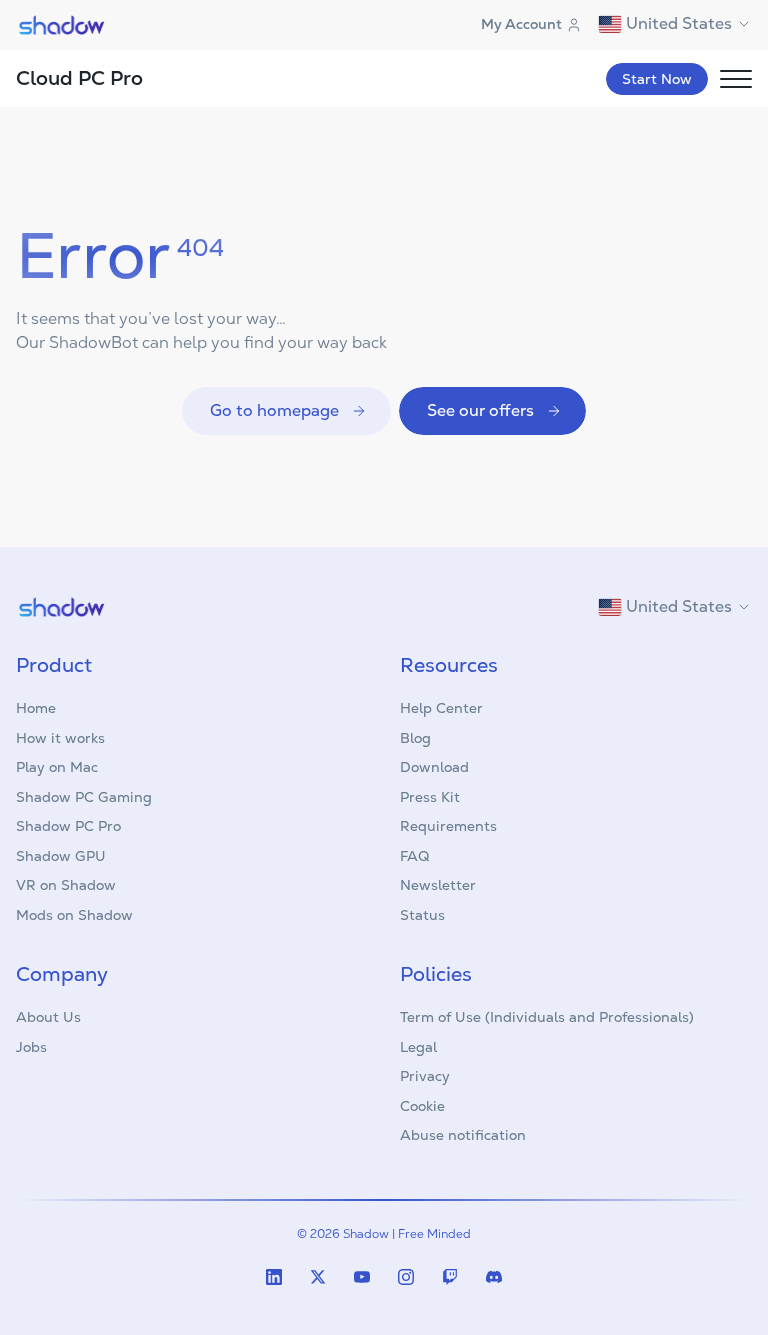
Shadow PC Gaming (84, 797)
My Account (521, 24)
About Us (48, 1017)
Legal (418, 1047)
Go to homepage (274, 410)
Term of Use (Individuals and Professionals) (547, 1017)
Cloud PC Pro (79, 78)
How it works (60, 738)
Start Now (657, 79)
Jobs (31, 1047)
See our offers (480, 410)
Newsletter (438, 885)
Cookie (422, 1106)
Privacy (425, 1076)
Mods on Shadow (74, 915)
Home (36, 708)
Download (434, 767)
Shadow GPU (61, 856)
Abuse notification (463, 1135)
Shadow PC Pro (68, 826)
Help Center (441, 708)
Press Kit (430, 797)
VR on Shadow (66, 885)
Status (422, 915)
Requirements (448, 826)
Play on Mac (57, 767)
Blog (415, 738)
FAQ (414, 856)
